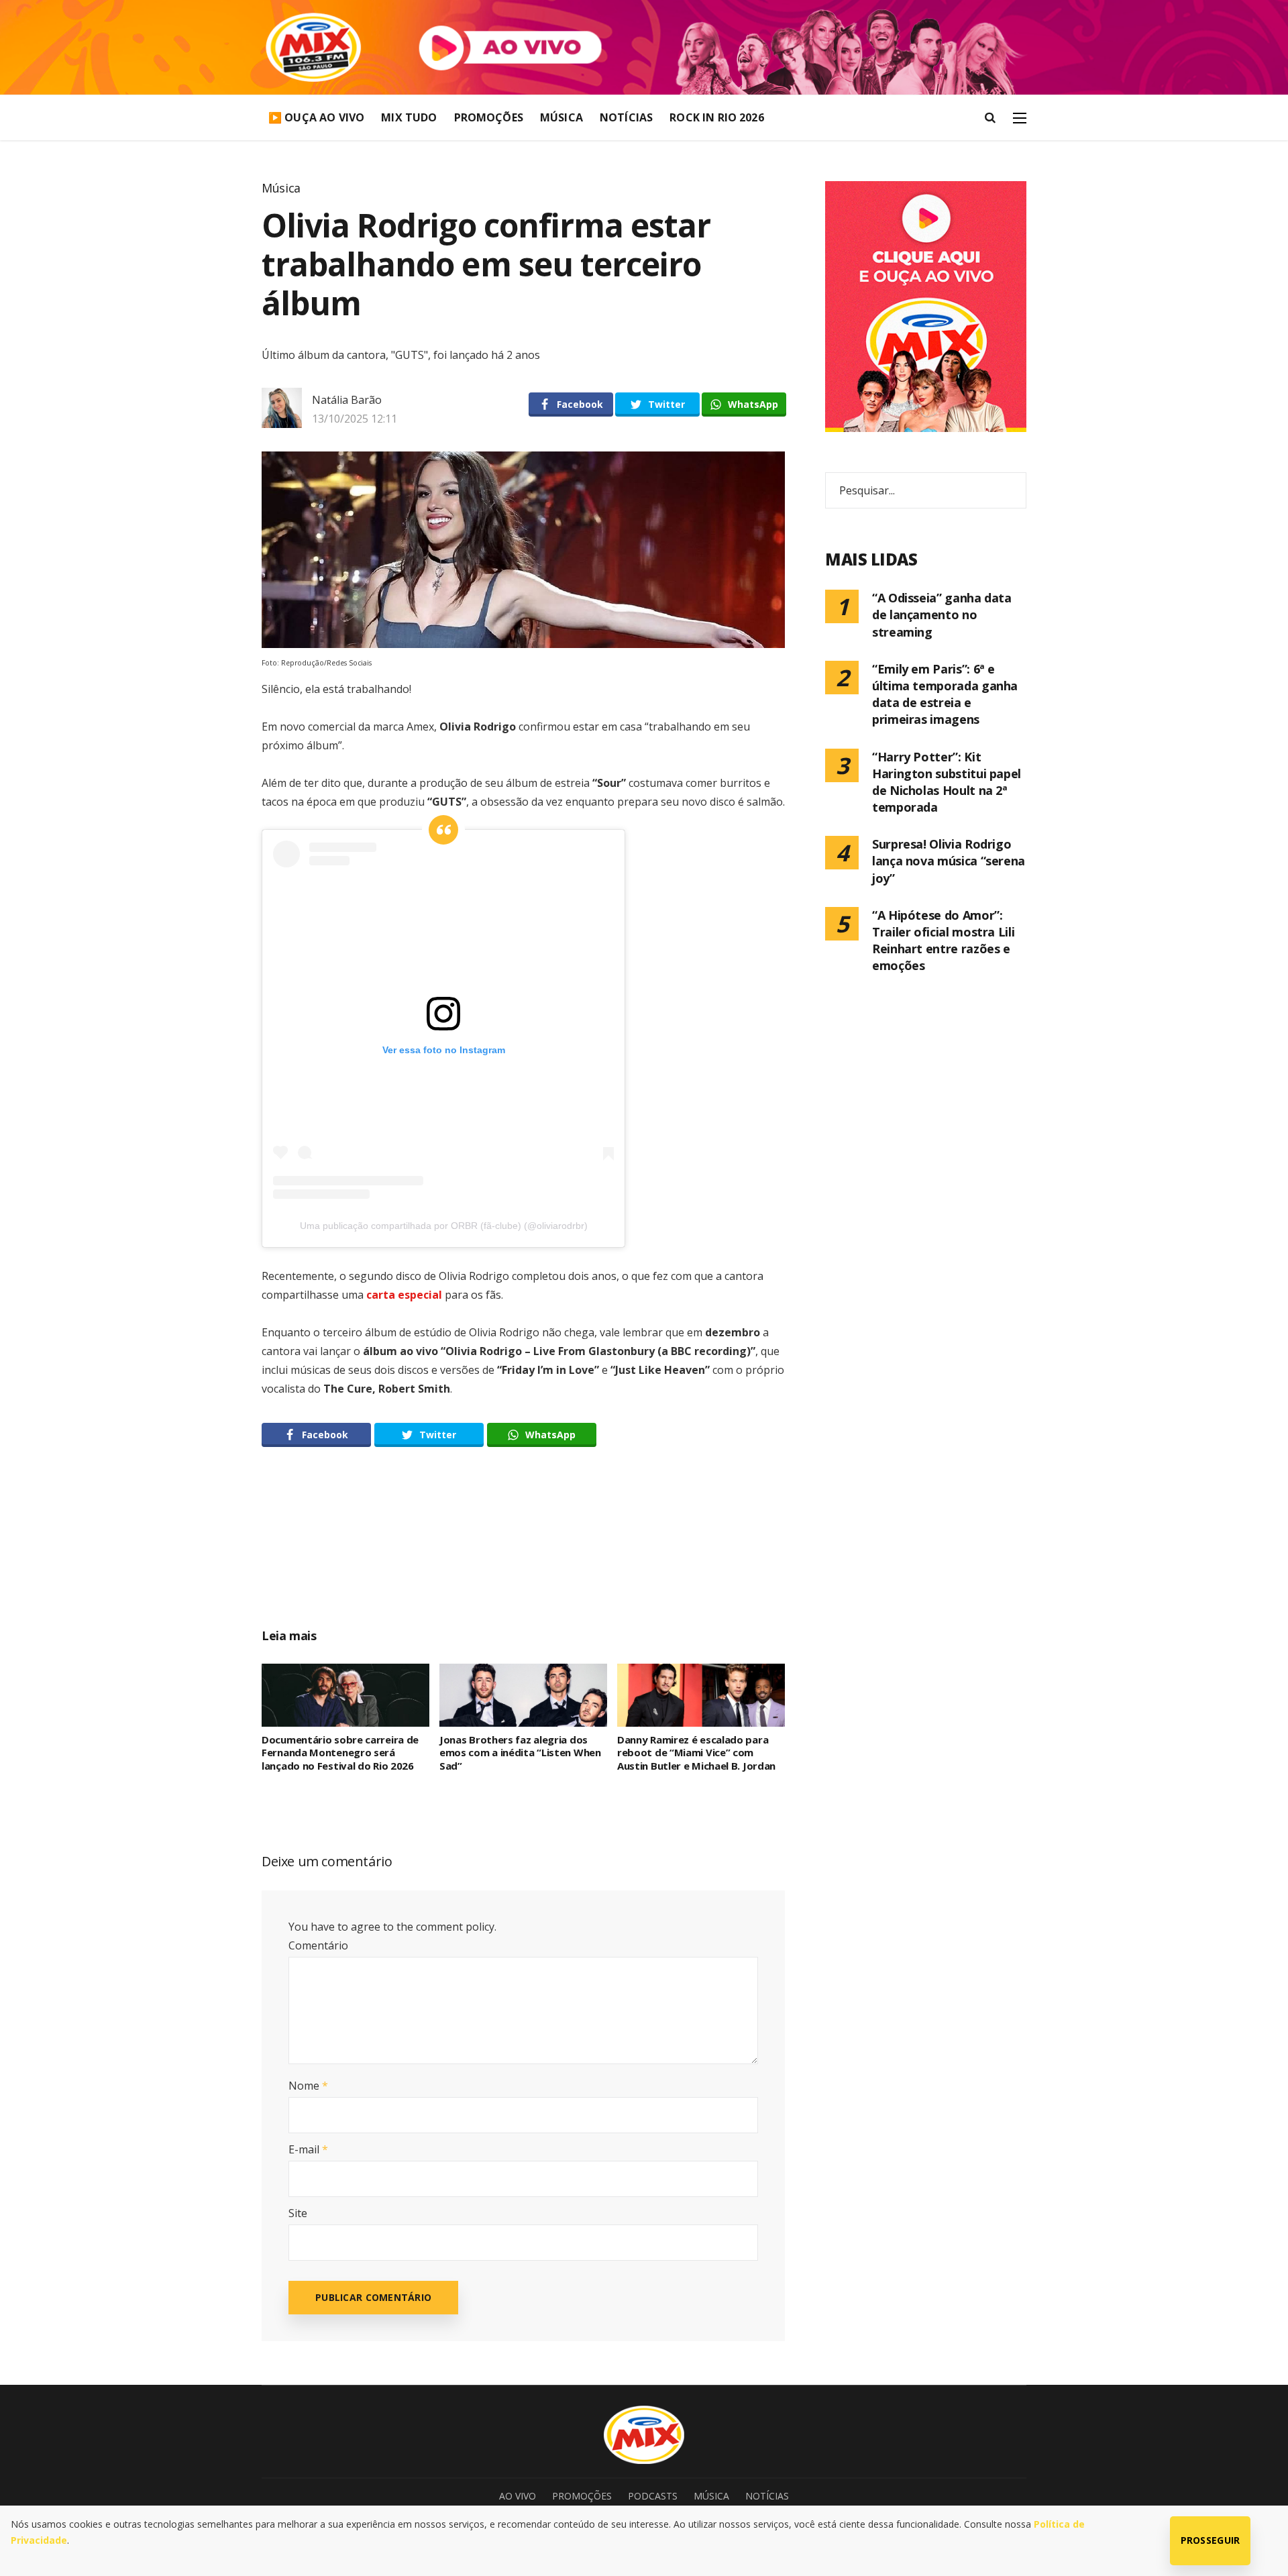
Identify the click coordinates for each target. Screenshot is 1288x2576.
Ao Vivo (518, 2496)
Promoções (489, 117)
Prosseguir (1211, 2540)
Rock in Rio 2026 (717, 117)
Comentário (318, 1945)
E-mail (308, 2149)
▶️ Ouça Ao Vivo (316, 117)
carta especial (404, 1295)
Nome (308, 2086)
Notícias (626, 117)
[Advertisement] (523, 1552)
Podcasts (653, 2496)
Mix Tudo (409, 117)
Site (298, 2213)
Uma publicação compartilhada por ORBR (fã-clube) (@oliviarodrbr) (444, 1226)
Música (561, 117)
